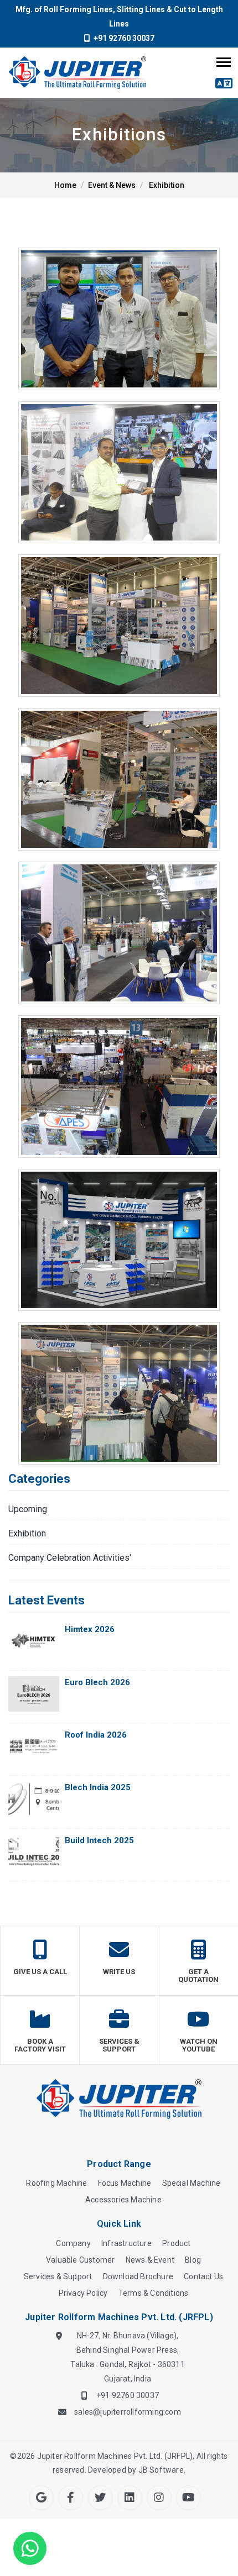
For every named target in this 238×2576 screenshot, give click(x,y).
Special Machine (192, 2183)
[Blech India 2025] (34, 1799)
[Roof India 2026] (34, 1746)
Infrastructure (126, 2243)
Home (65, 185)
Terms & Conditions (154, 2293)
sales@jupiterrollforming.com (128, 2412)
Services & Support (58, 2276)
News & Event (150, 2260)
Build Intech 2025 (99, 1840)
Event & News (112, 185)
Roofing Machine (56, 2183)
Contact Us (203, 2276)
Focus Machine (125, 2183)
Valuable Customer (80, 2260)
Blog (193, 2260)
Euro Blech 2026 (97, 1682)
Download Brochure (138, 2276)
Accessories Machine (123, 2200)
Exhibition (167, 185)
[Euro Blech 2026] (34, 1694)
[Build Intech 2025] (34, 1852)
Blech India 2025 (98, 1787)
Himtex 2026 (90, 1629)
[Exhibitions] (119, 319)
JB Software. (162, 2470)
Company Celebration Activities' (70, 1558)
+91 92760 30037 (122, 38)
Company (73, 2243)
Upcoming (28, 1509)
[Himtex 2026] (34, 1641)
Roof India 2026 (96, 1735)
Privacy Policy (83, 2293)
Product (176, 2243)
